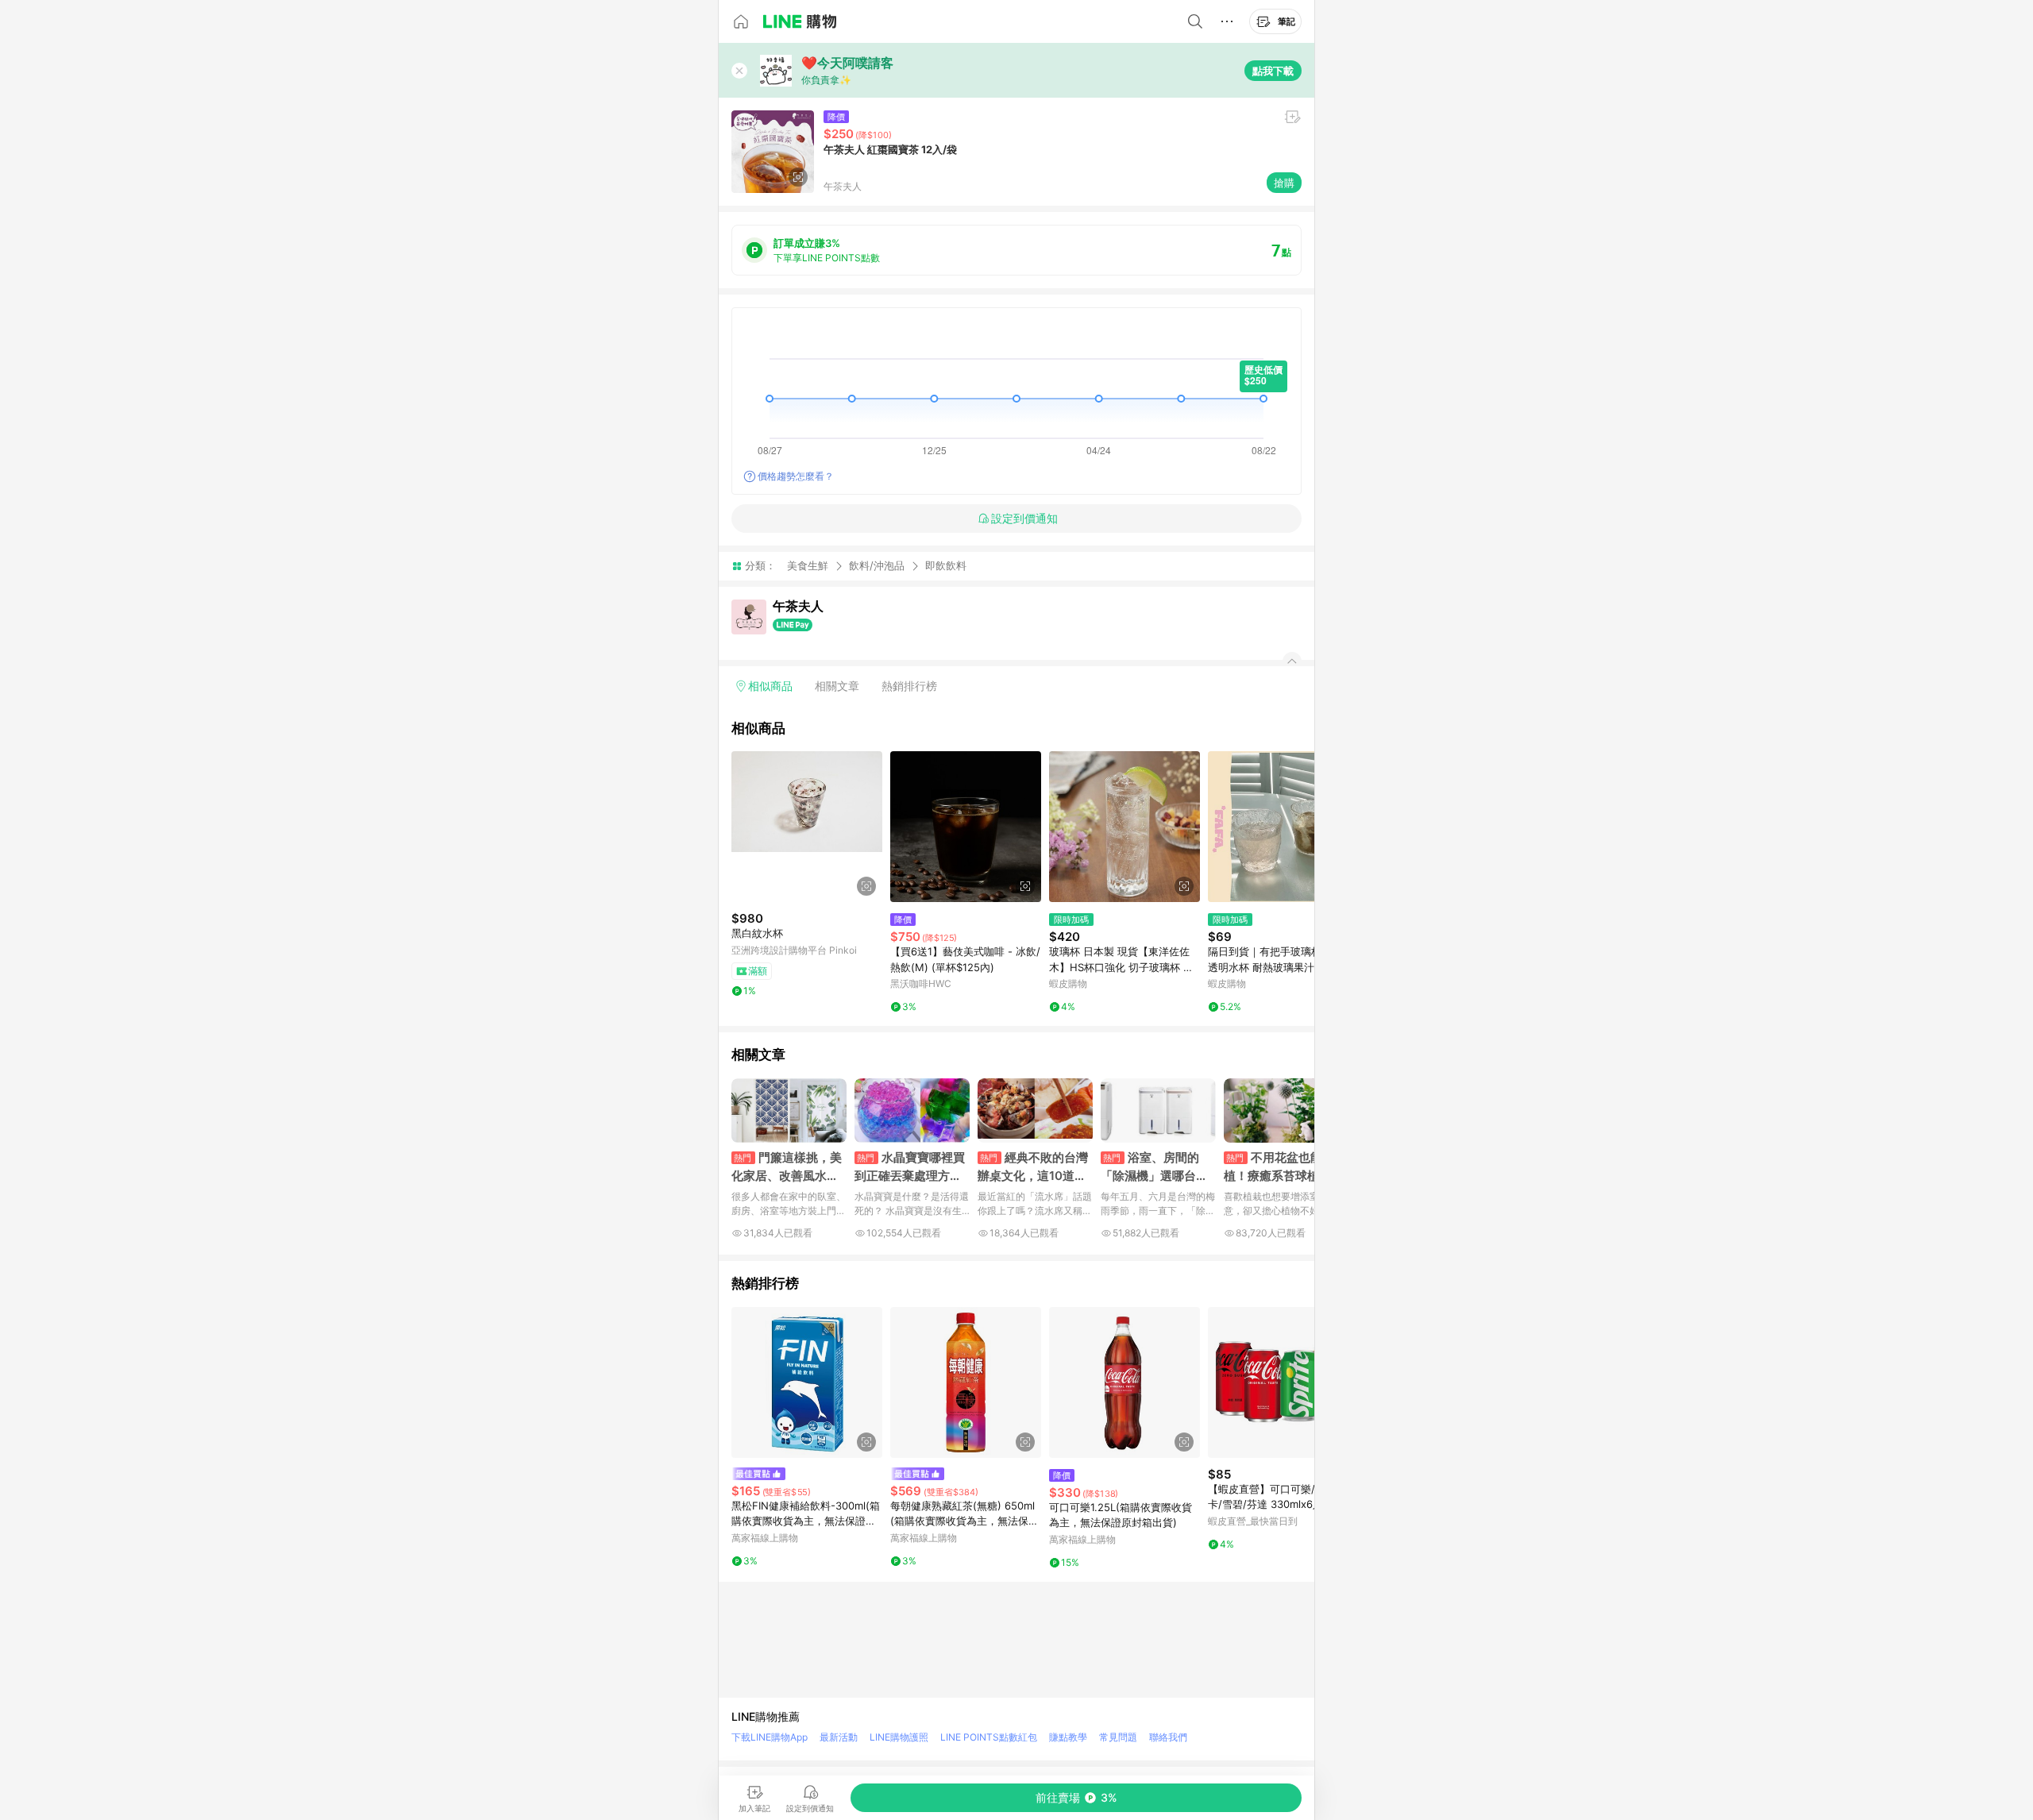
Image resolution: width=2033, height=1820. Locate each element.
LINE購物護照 (899, 1737)
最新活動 (839, 1737)
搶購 (1284, 183)
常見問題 (1118, 1737)
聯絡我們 (1168, 1737)
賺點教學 (1068, 1737)
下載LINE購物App (770, 1737)
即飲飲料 (946, 566)
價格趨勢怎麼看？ (796, 476)
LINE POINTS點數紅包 (989, 1737)
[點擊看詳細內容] (807, 827)
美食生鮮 (808, 565)
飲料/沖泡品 (877, 565)
